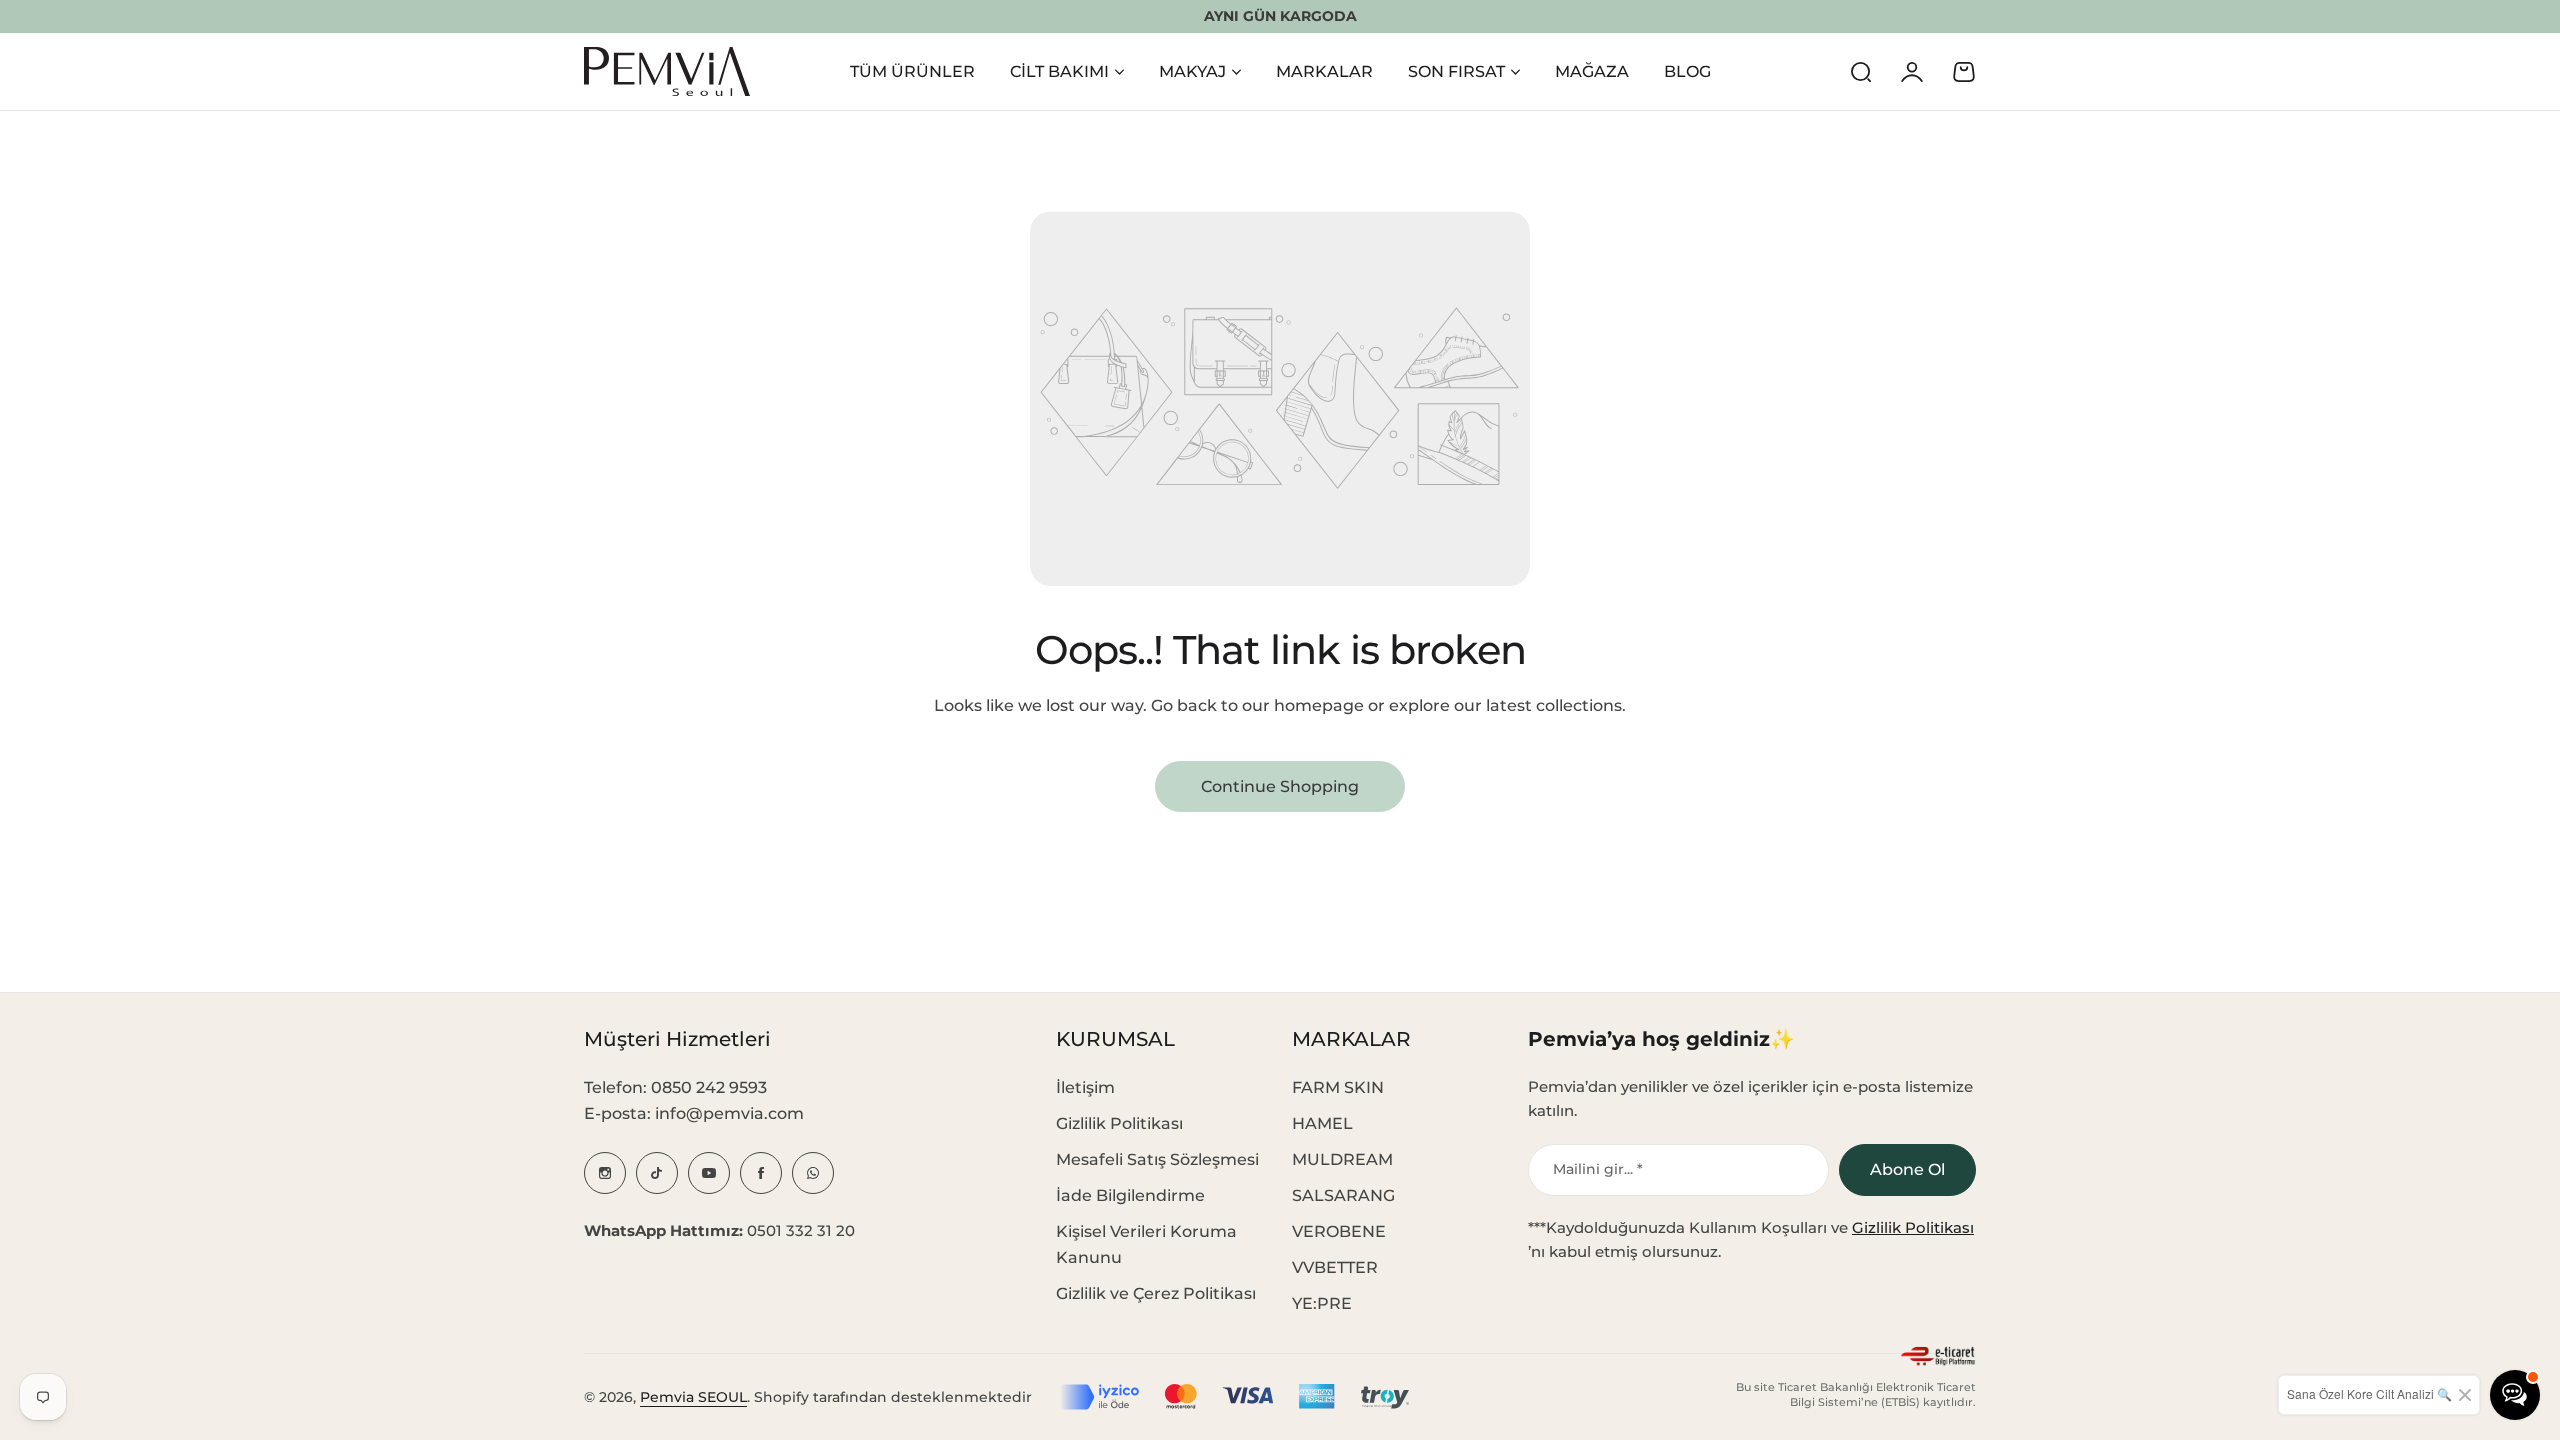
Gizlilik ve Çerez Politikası (1156, 1293)
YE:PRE (1322, 1303)
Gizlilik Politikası (1119, 1123)
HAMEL (1322, 1123)
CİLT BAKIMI (1059, 71)
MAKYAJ (1192, 71)
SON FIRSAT (1456, 71)
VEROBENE (1339, 1231)
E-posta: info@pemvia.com (694, 1113)
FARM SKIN (1338, 1087)
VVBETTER (1335, 1267)
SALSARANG (1343, 1195)
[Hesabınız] (1912, 72)
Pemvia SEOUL (693, 1397)
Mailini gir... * (1598, 1169)
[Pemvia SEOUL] (667, 71)
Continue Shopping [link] (1280, 786)
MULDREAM (1342, 1159)
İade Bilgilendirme (1130, 1195)
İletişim (1085, 1087)
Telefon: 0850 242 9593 (675, 1087)
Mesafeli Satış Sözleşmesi (1157, 1159)
